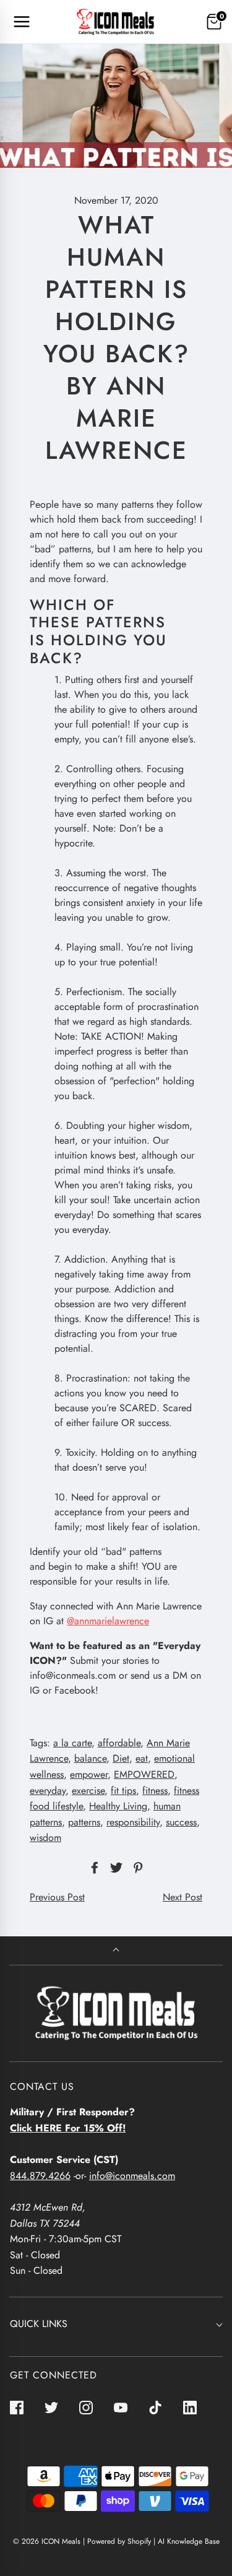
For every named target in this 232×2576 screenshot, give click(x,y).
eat (142, 1758)
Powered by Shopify (119, 2541)
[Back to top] (116, 1951)
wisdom (45, 1838)
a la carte (72, 1743)
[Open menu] (22, 22)
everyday (48, 1791)
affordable (119, 1743)
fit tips (123, 1791)
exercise (88, 1791)
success (181, 1822)
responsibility (133, 1822)
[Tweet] (114, 1868)
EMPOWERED (144, 1774)
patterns (84, 1822)
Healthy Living (118, 1806)
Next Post (183, 1897)
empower (89, 1774)
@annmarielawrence (108, 1621)
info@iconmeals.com (132, 2176)
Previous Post (57, 1897)
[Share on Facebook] (93, 1868)
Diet (121, 1758)
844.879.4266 (40, 2176)
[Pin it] (136, 1868)
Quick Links (39, 2324)
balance (90, 1758)
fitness (155, 1791)
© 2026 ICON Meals (47, 2541)
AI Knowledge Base (189, 2541)
